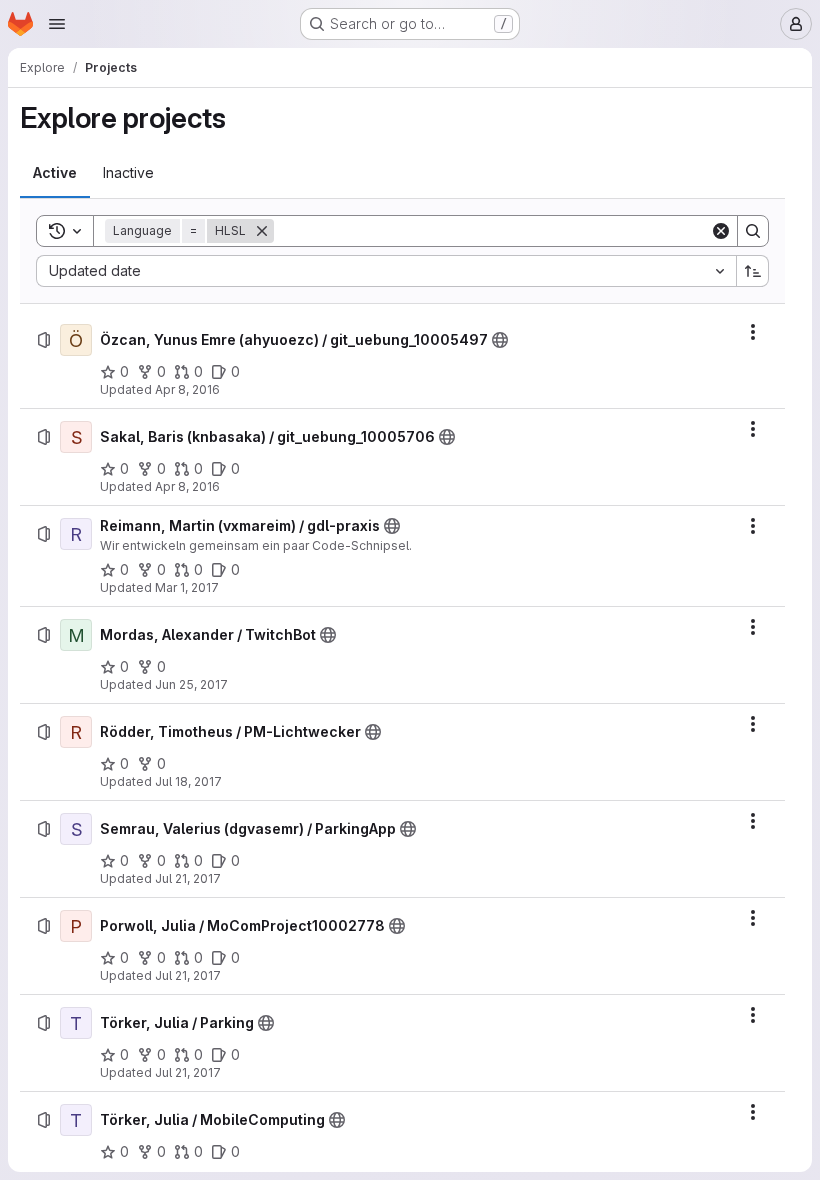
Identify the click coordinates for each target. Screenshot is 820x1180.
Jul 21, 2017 (188, 878)
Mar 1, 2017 (187, 587)
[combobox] (386, 271)
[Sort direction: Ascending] (753, 271)
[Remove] (262, 231)
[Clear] (721, 231)
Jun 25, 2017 (191, 684)
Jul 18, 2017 (188, 781)
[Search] (753, 231)
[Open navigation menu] (57, 24)
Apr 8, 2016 (187, 389)
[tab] (55, 173)
